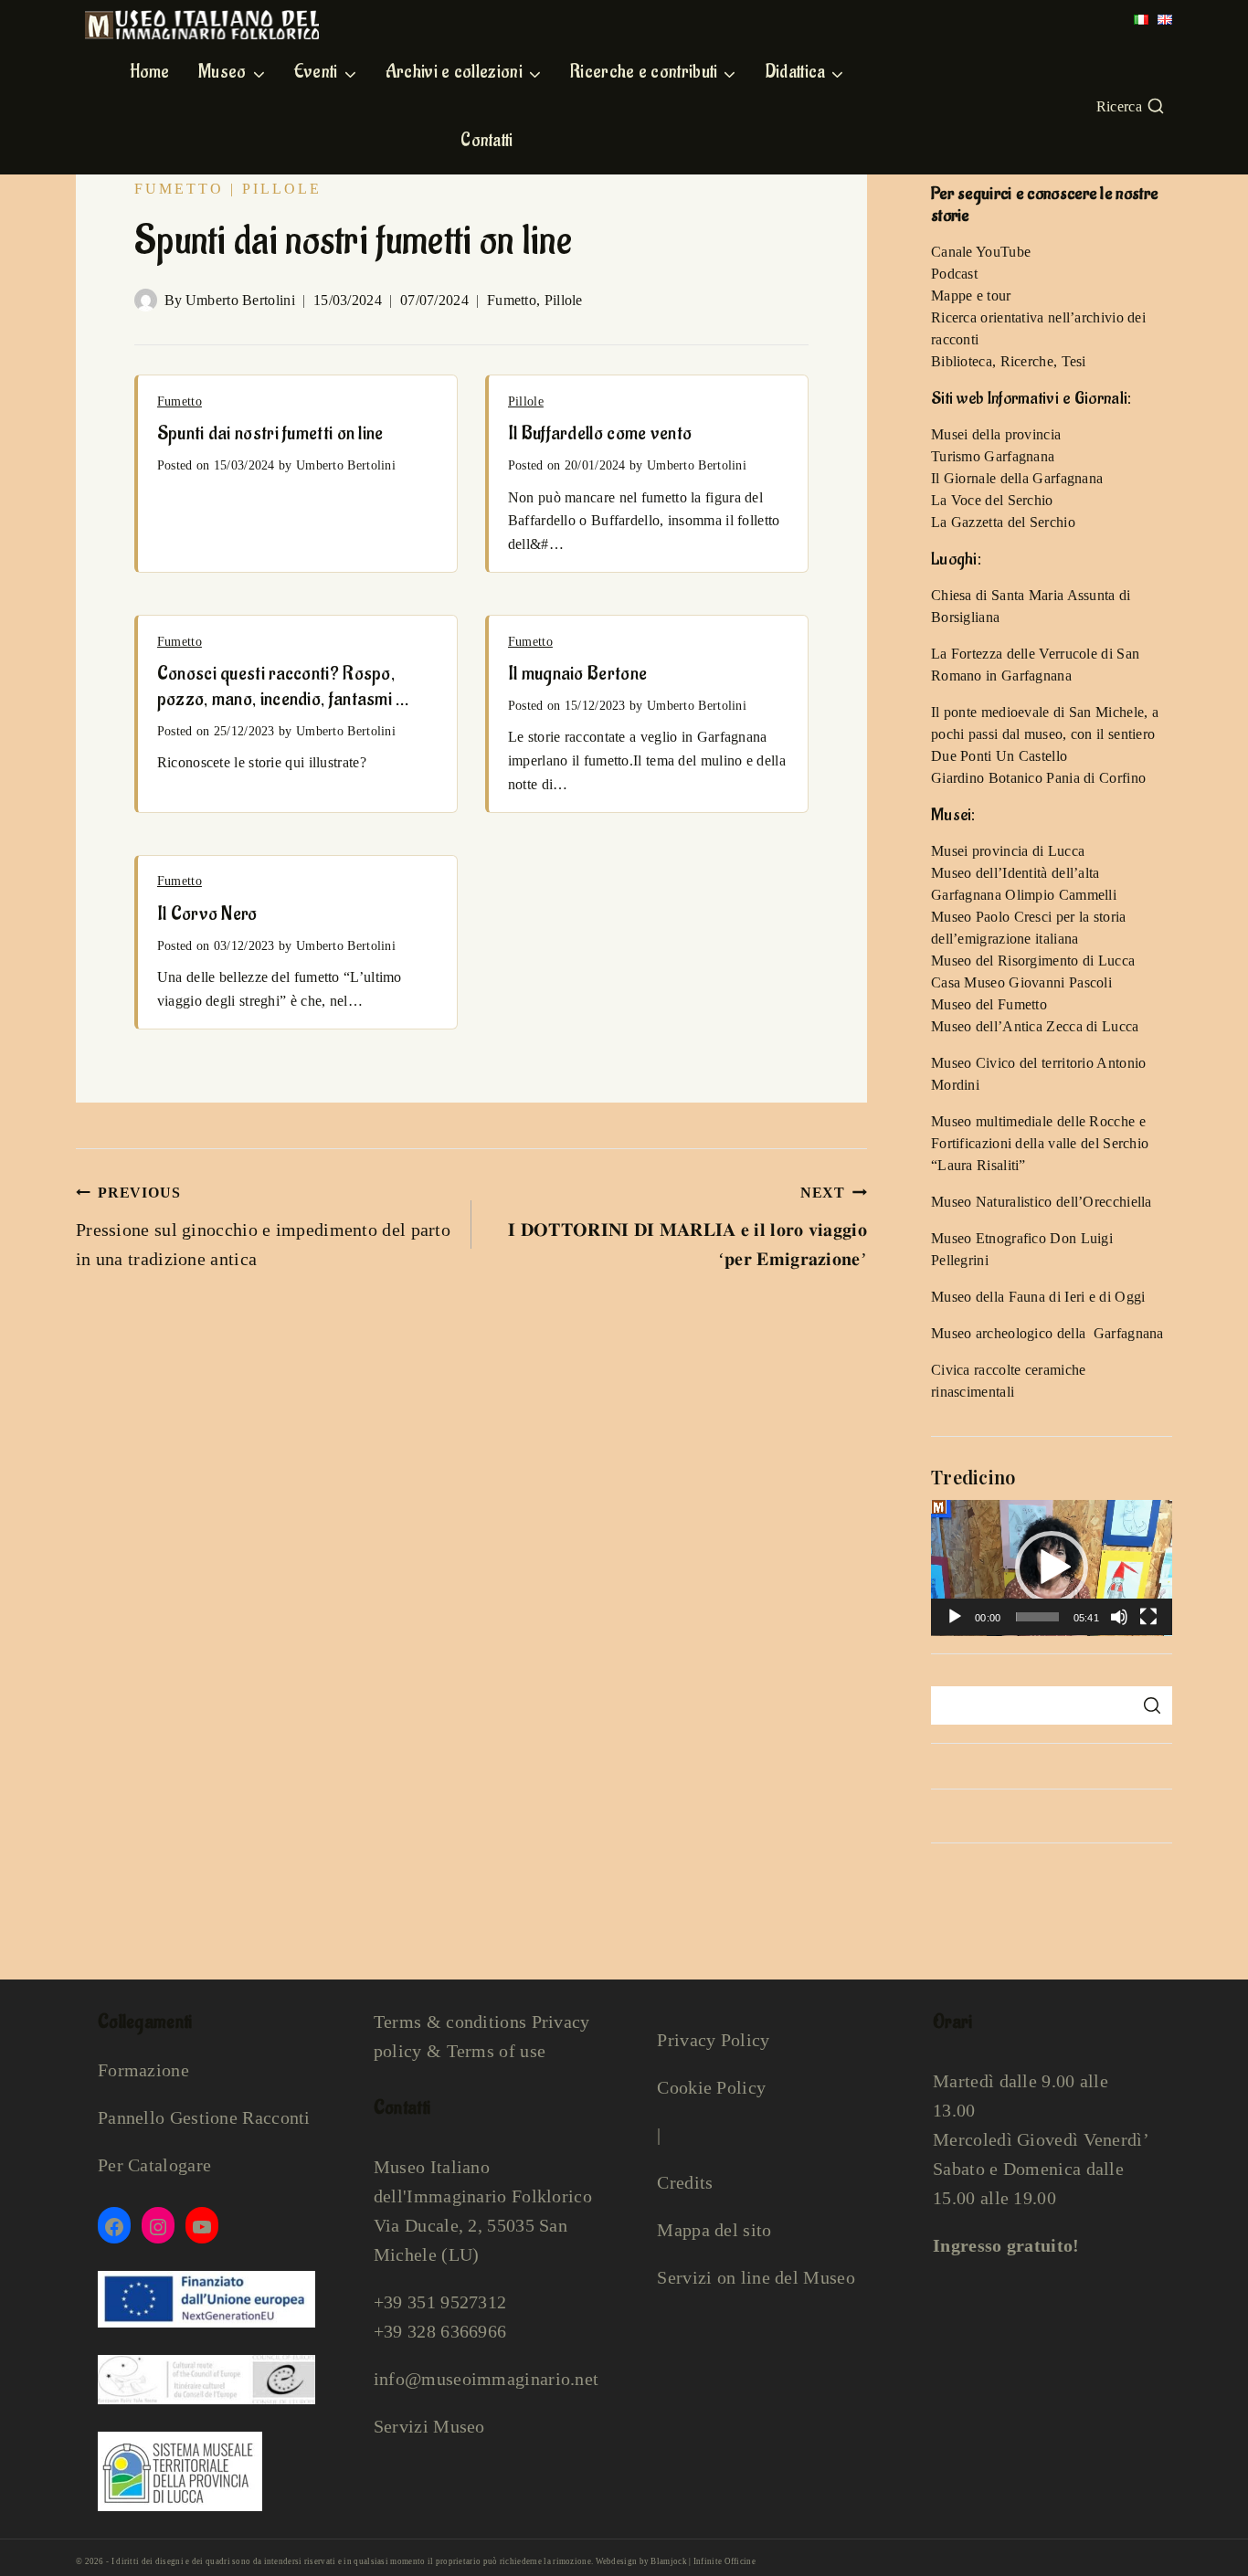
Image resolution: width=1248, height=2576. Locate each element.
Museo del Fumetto (989, 1004)
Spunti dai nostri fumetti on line (270, 433)
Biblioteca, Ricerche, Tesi (1009, 361)
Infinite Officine (724, 2561)
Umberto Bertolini (240, 300)
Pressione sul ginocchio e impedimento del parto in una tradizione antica (263, 1227)
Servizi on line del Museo (756, 2277)
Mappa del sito (714, 2230)
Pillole (282, 189)
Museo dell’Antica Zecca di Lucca (1035, 1026)
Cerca (1152, 1705)
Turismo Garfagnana (993, 456)
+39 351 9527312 (440, 2302)
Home (150, 72)
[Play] (955, 1617)
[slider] (1037, 1617)
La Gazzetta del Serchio (1003, 522)
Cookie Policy (711, 2087)
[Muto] (1119, 1617)
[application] (1052, 1568)
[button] (1052, 1568)
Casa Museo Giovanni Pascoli (1021, 982)
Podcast (954, 274)
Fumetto (179, 189)
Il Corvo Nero (207, 914)
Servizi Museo (429, 2426)
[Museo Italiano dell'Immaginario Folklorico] (202, 24)
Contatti (487, 141)
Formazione (143, 2070)
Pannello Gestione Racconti (204, 2117)
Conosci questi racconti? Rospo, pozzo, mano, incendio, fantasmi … (283, 686)
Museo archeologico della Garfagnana (1047, 1333)
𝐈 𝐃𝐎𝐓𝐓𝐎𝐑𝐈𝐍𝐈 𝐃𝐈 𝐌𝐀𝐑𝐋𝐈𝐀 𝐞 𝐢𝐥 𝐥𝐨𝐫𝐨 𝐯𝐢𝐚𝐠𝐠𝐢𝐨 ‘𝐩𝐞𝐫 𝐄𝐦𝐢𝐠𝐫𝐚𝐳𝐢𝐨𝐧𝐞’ (687, 1227)
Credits (685, 2182)
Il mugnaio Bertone (577, 674)
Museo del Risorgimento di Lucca (1033, 961)
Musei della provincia (996, 434)
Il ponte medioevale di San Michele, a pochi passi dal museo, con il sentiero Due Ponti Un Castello (1045, 734)
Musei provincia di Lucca (1008, 851)
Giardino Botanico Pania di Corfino (1038, 778)
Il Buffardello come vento (600, 433)
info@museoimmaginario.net (487, 2379)
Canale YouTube (981, 252)
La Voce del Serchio (992, 500)
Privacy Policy (713, 2040)
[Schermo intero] (1148, 1617)
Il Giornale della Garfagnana (1017, 478)
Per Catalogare (154, 2165)
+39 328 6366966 (440, 2331)
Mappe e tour (971, 296)
